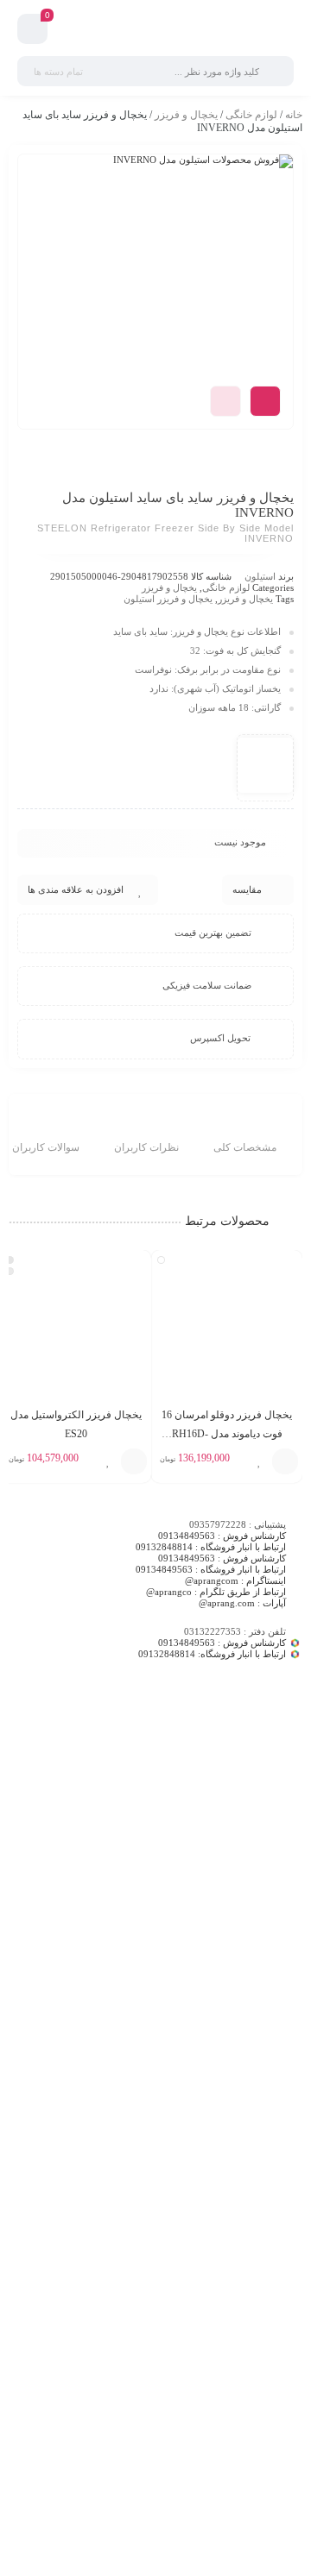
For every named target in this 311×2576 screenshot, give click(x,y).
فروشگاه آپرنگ (273, 1978)
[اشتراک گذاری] (265, 401)
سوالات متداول (273, 2100)
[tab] (245, 1137)
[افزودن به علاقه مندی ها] (259, 1461)
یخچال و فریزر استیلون (168, 599)
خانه (294, 115)
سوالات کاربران (46, 1147)
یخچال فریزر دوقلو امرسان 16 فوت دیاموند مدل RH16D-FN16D (227, 1434)
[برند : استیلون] (265, 765)
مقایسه (247, 889)
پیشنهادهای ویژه (271, 2021)
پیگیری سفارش (273, 2143)
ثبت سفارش (278, 2078)
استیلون (260, 576)
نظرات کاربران (146, 1147)
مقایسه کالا (280, 1957)
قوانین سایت (278, 2121)
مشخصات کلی (245, 1147)
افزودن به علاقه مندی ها (76, 889)
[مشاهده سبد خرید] (32, 31)
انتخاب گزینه (285, 1461)
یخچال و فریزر (186, 115)
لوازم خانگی (251, 115)
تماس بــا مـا (279, 2000)
